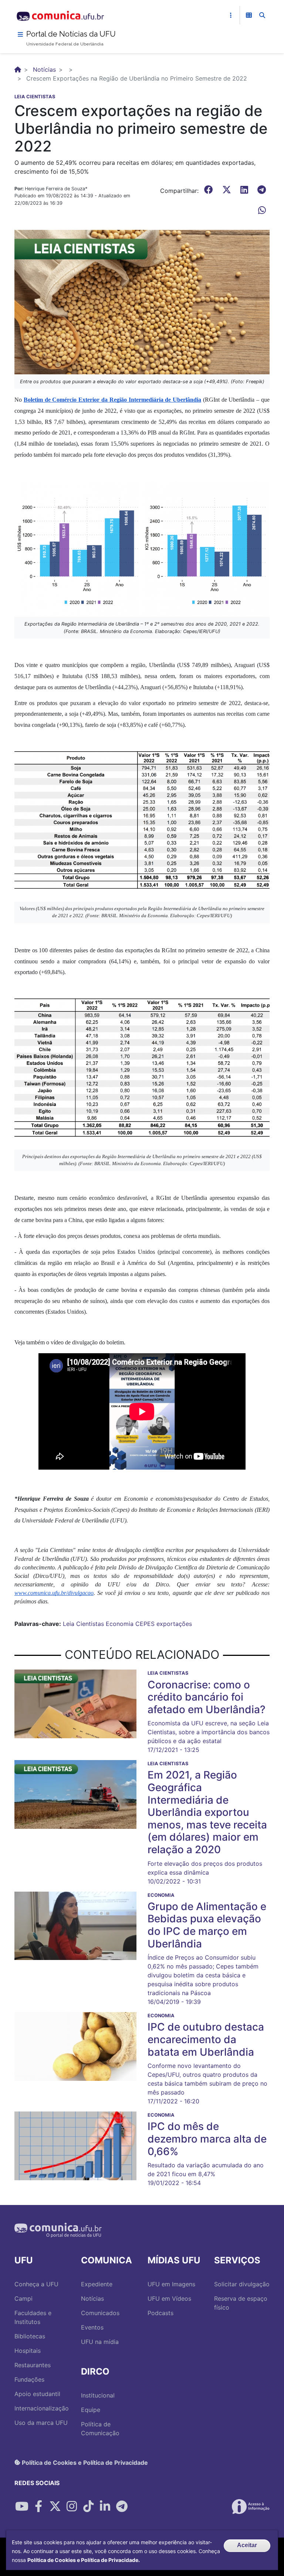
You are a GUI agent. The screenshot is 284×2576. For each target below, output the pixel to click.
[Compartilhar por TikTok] (88, 2507)
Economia (120, 1624)
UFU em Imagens (171, 2284)
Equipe (91, 2410)
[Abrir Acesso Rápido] (231, 15)
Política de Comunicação (100, 2429)
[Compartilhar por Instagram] (72, 2507)
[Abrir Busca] (262, 15)
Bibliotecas (30, 2336)
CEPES (145, 1624)
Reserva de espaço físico (241, 2303)
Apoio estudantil (37, 2394)
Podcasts (160, 2313)
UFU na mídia (100, 2342)
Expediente (97, 2284)
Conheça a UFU (36, 2284)
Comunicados (100, 2313)
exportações (174, 1624)
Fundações (29, 2379)
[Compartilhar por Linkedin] (105, 2507)
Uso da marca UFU (41, 2423)
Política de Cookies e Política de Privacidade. (84, 2560)
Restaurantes (33, 2365)
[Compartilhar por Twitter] (55, 2507)
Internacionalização (42, 2408)
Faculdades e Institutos (33, 2317)
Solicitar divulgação (242, 2284)
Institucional (98, 2395)
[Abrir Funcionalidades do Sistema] (249, 15)
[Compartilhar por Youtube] (22, 2507)
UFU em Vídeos (169, 2298)
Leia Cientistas (83, 1624)
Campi (23, 2298)
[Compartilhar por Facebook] (38, 2507)
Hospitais (28, 2351)
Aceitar (247, 2545)
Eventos (92, 2327)
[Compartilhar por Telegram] (122, 2507)
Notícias (44, 69)
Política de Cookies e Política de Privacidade (84, 2462)
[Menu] (20, 34)
